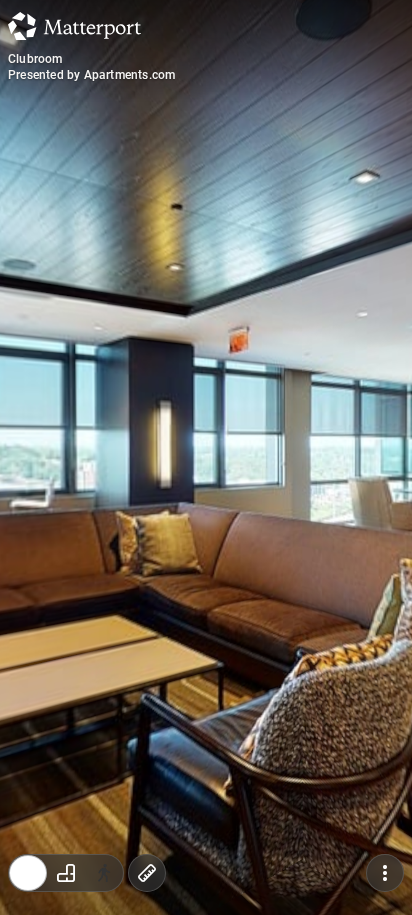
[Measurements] (147, 873)
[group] (66, 873)
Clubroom (35, 59)
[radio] (28, 873)
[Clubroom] (206, 457)
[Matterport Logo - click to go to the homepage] (74, 26)
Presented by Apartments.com (91, 75)
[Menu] (385, 873)
